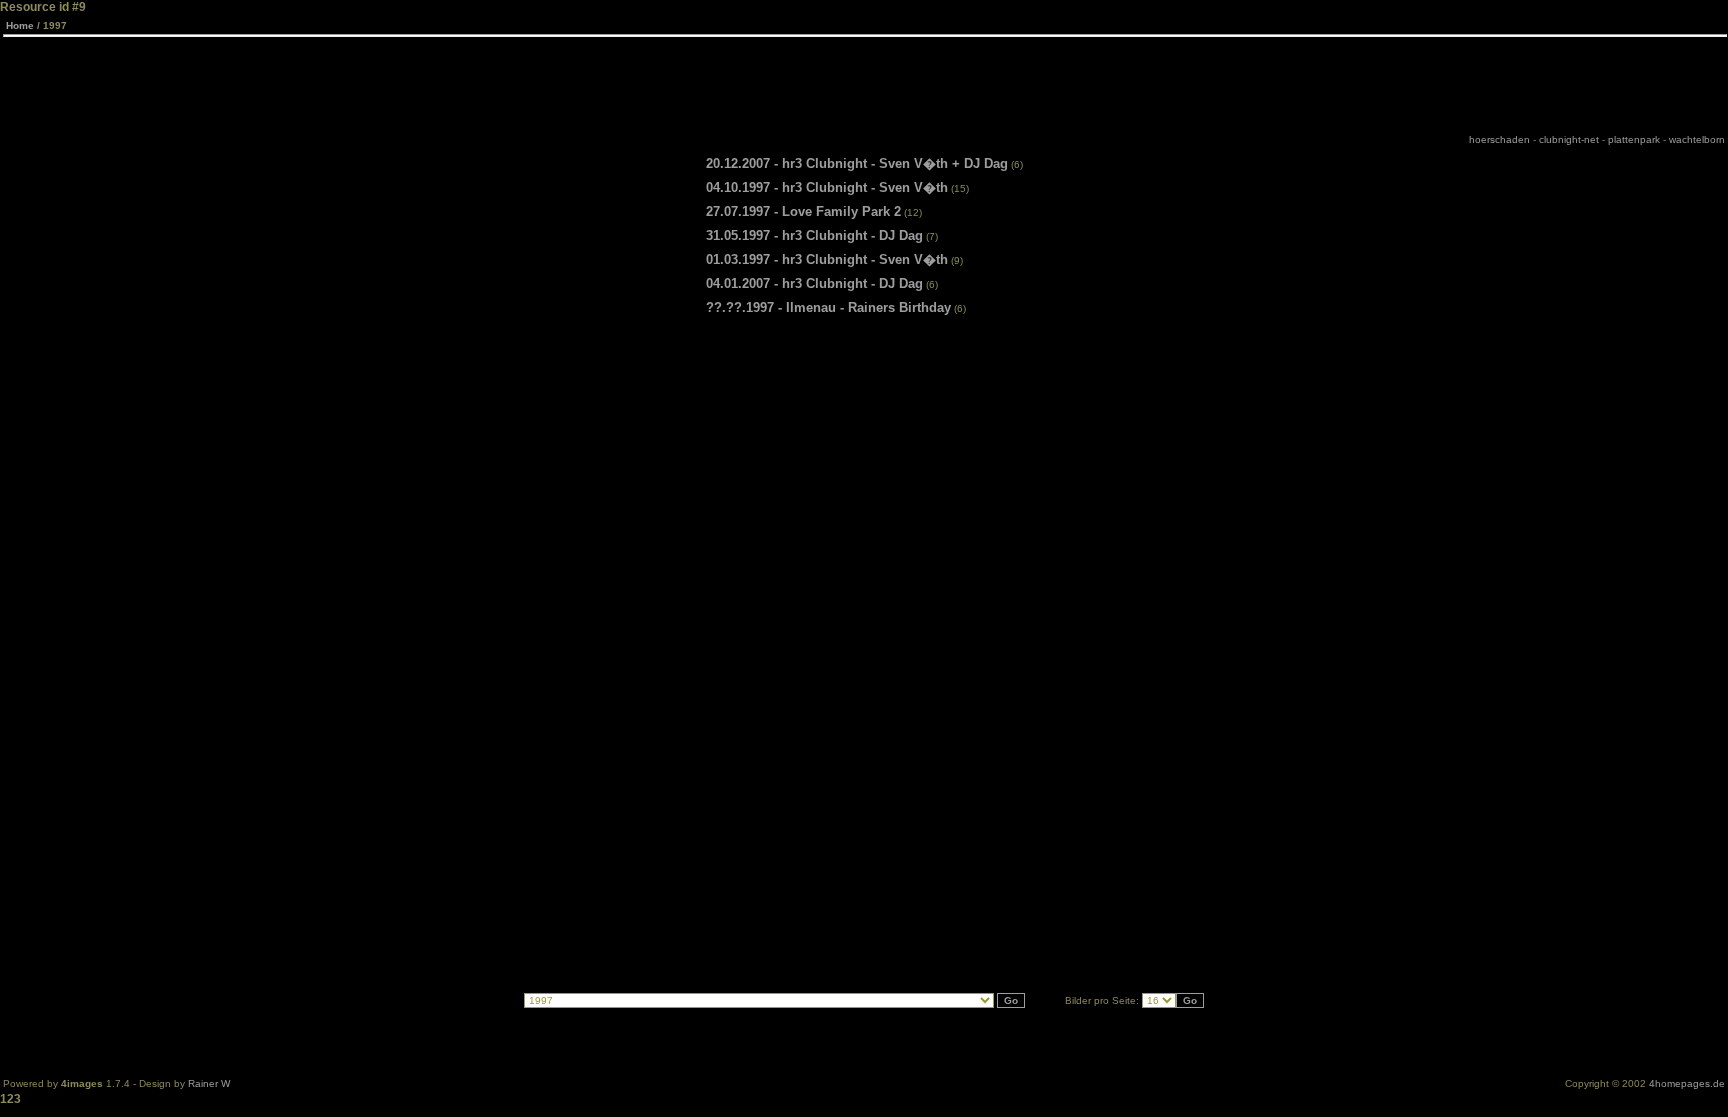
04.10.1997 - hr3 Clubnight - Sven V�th (827, 187)
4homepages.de (1687, 1083)
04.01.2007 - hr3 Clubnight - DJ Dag (814, 283)
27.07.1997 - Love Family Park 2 (803, 211)
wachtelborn (1697, 139)
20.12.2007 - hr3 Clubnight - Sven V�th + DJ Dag (857, 163)
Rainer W (209, 1083)
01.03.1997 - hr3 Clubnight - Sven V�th (827, 259)
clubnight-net (1569, 139)
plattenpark (1634, 139)
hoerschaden (1499, 139)
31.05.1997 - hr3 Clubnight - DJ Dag (814, 235)
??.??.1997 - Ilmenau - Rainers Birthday (828, 307)
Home (20, 25)
